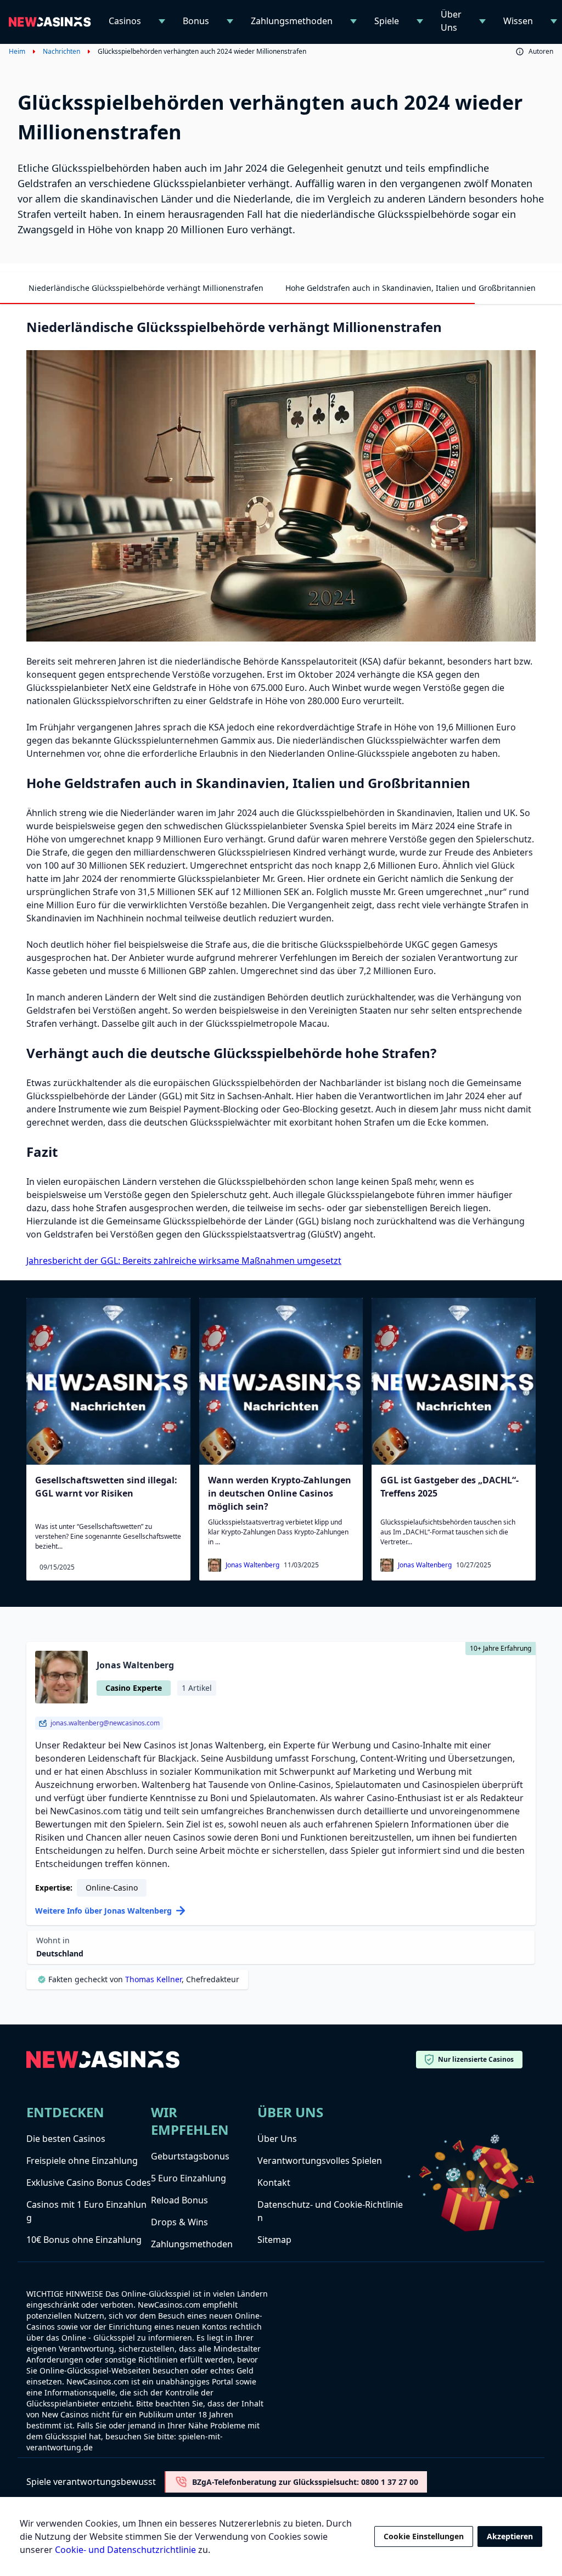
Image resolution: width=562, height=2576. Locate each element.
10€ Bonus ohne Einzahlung (84, 2240)
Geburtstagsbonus (190, 2156)
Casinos (125, 21)
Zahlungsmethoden (292, 21)
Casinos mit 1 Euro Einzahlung (86, 2211)
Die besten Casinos (66, 2139)
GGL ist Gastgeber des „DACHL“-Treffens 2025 (449, 1487)
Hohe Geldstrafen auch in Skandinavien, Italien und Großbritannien (411, 288)
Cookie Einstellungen (424, 2536)
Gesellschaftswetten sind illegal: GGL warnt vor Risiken (106, 1487)
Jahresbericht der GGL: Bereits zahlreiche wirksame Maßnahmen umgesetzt (184, 1261)
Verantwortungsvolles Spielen (320, 2161)
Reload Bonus (179, 2200)
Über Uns (451, 21)
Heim (17, 52)
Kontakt (274, 2183)
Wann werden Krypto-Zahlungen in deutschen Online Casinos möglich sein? (280, 1493)
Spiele (387, 21)
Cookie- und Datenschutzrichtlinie (125, 2550)
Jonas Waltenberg (252, 1565)
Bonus (196, 21)
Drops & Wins (179, 2222)
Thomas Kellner (153, 1979)
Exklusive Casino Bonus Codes (89, 2183)
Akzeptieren (510, 2536)
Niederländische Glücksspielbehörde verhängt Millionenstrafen (146, 288)
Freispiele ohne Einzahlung (82, 2161)
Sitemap (274, 2240)
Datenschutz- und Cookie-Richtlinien (330, 2211)
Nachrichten (61, 52)
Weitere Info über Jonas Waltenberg (103, 1911)
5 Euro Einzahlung (189, 2178)
